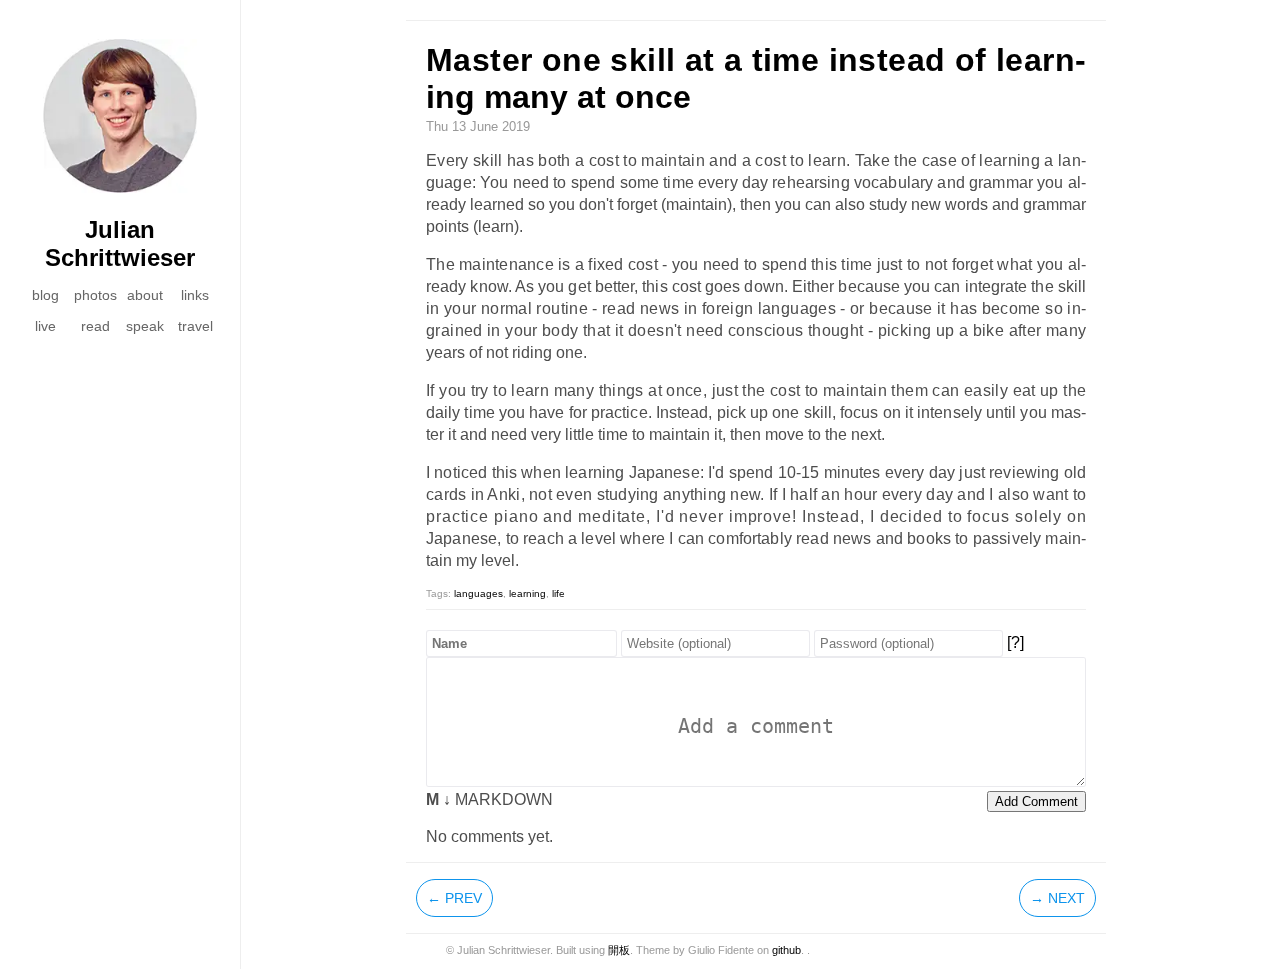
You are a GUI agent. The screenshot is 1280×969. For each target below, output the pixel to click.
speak (145, 326)
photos (95, 295)
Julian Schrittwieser (120, 243)
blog (45, 295)
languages (478, 593)
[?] (1015, 642)
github (786, 950)
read (95, 326)
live (45, 326)
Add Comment (1036, 801)
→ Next (1057, 898)
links (195, 295)
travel (195, 326)
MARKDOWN (489, 799)
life (558, 593)
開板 (619, 950)
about (145, 295)
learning (527, 593)
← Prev (454, 898)
